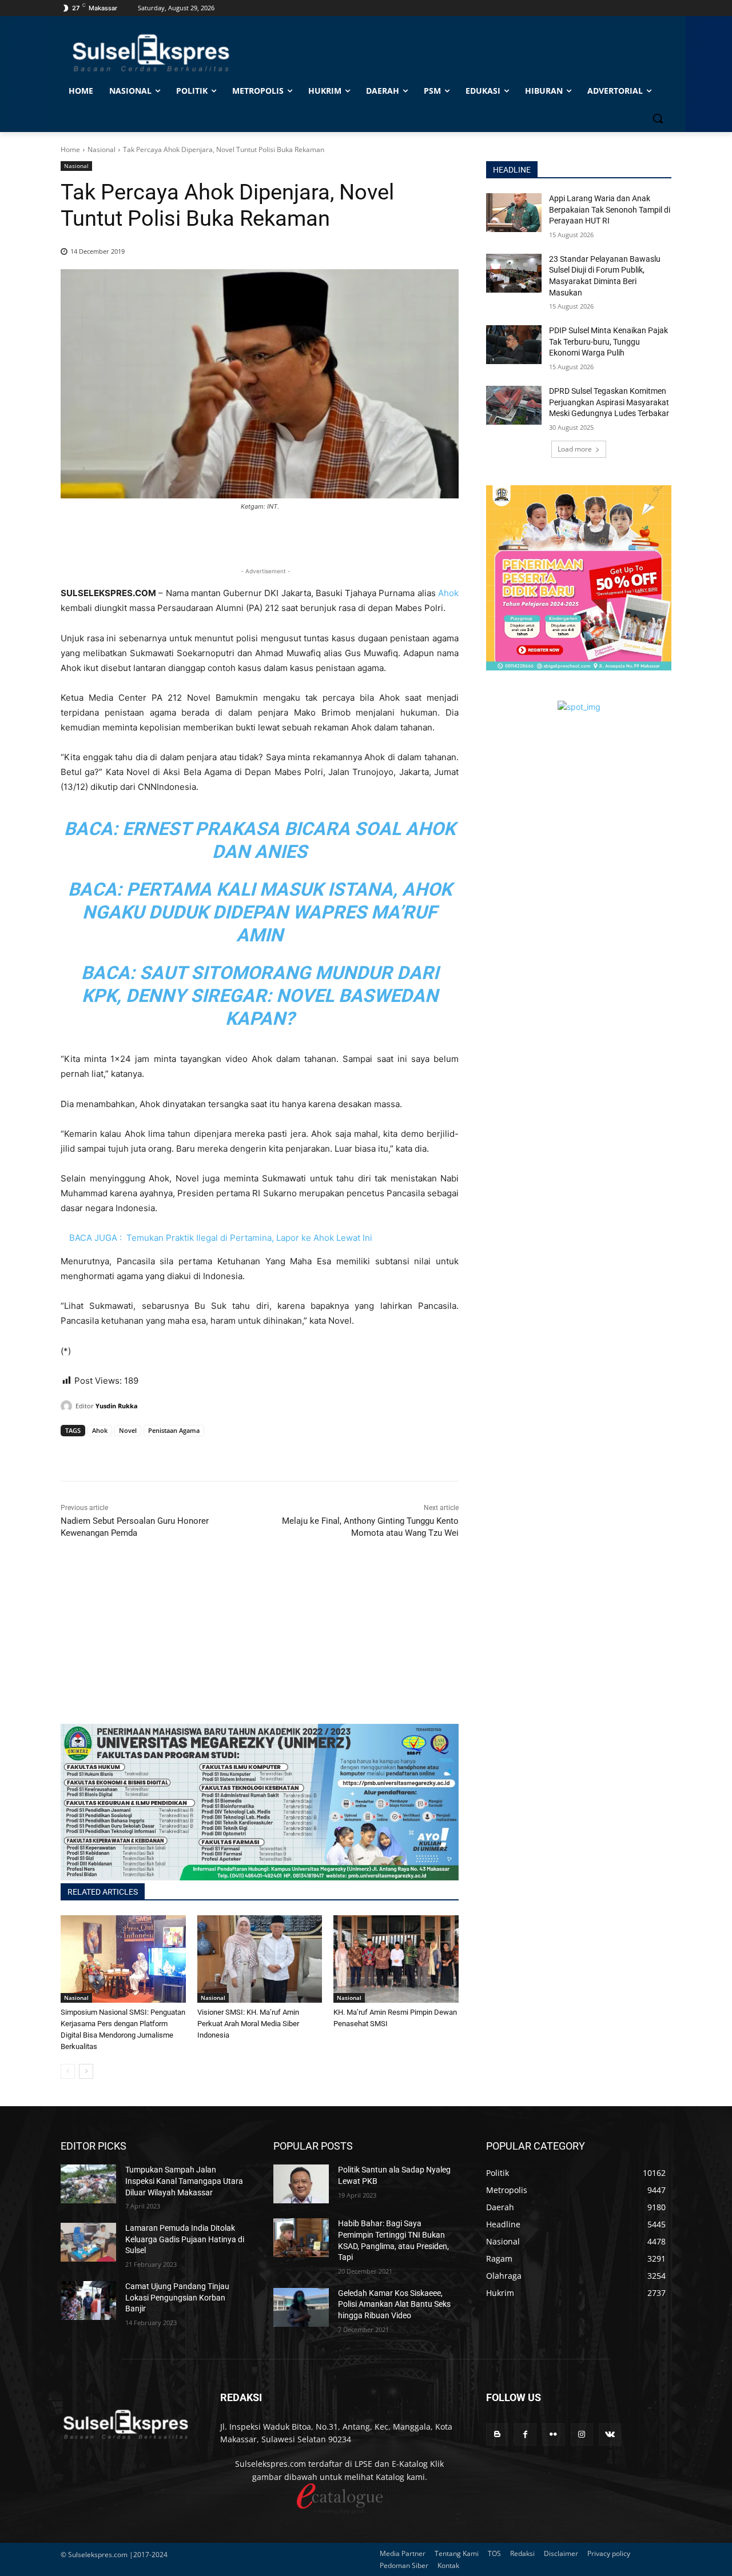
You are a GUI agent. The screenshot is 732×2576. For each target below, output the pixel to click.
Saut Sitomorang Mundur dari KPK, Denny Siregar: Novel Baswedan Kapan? (260, 996)
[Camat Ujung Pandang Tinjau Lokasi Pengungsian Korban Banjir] (88, 2301)
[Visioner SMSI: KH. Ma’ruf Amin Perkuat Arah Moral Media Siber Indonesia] (260, 1959)
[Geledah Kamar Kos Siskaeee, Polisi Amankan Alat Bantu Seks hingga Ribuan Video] (301, 2307)
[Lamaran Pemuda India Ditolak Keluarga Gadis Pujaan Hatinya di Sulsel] (88, 2242)
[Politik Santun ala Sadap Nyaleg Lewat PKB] (301, 2184)
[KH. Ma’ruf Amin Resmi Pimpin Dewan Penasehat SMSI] (396, 1959)
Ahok (448, 593)
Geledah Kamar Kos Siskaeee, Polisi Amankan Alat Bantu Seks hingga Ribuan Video (394, 2304)
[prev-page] (68, 2071)
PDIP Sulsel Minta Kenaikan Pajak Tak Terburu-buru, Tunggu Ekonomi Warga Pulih (608, 342)
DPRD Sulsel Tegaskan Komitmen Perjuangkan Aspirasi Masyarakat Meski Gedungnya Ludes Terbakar (609, 402)
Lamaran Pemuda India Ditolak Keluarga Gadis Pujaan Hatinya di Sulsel (185, 2239)
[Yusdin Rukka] (68, 1406)
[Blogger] (497, 2435)
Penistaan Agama (174, 1430)
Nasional (102, 149)
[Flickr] (553, 2435)
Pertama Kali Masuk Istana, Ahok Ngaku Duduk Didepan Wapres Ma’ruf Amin (267, 912)
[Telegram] (151, 1452)
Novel (128, 1430)
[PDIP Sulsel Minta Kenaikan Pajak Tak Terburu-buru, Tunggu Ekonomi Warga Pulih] (514, 345)
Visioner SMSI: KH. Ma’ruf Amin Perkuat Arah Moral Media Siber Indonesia (248, 2024)
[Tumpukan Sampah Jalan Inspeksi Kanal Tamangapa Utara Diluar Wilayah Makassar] (88, 2184)
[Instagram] (582, 2435)
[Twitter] (98, 1452)
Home (70, 149)
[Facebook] (72, 1452)
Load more (575, 449)
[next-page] (86, 2071)
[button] (658, 118)
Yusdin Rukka (117, 1406)
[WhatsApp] (125, 1452)
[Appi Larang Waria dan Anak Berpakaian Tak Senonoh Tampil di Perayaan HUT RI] (514, 213)
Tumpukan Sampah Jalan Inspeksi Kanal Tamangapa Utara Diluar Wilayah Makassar (184, 2181)
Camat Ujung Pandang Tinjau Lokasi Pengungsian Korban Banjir (177, 2297)
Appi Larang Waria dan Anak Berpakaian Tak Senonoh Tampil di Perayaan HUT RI (610, 209)
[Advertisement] (260, 1644)
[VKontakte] (610, 2435)
